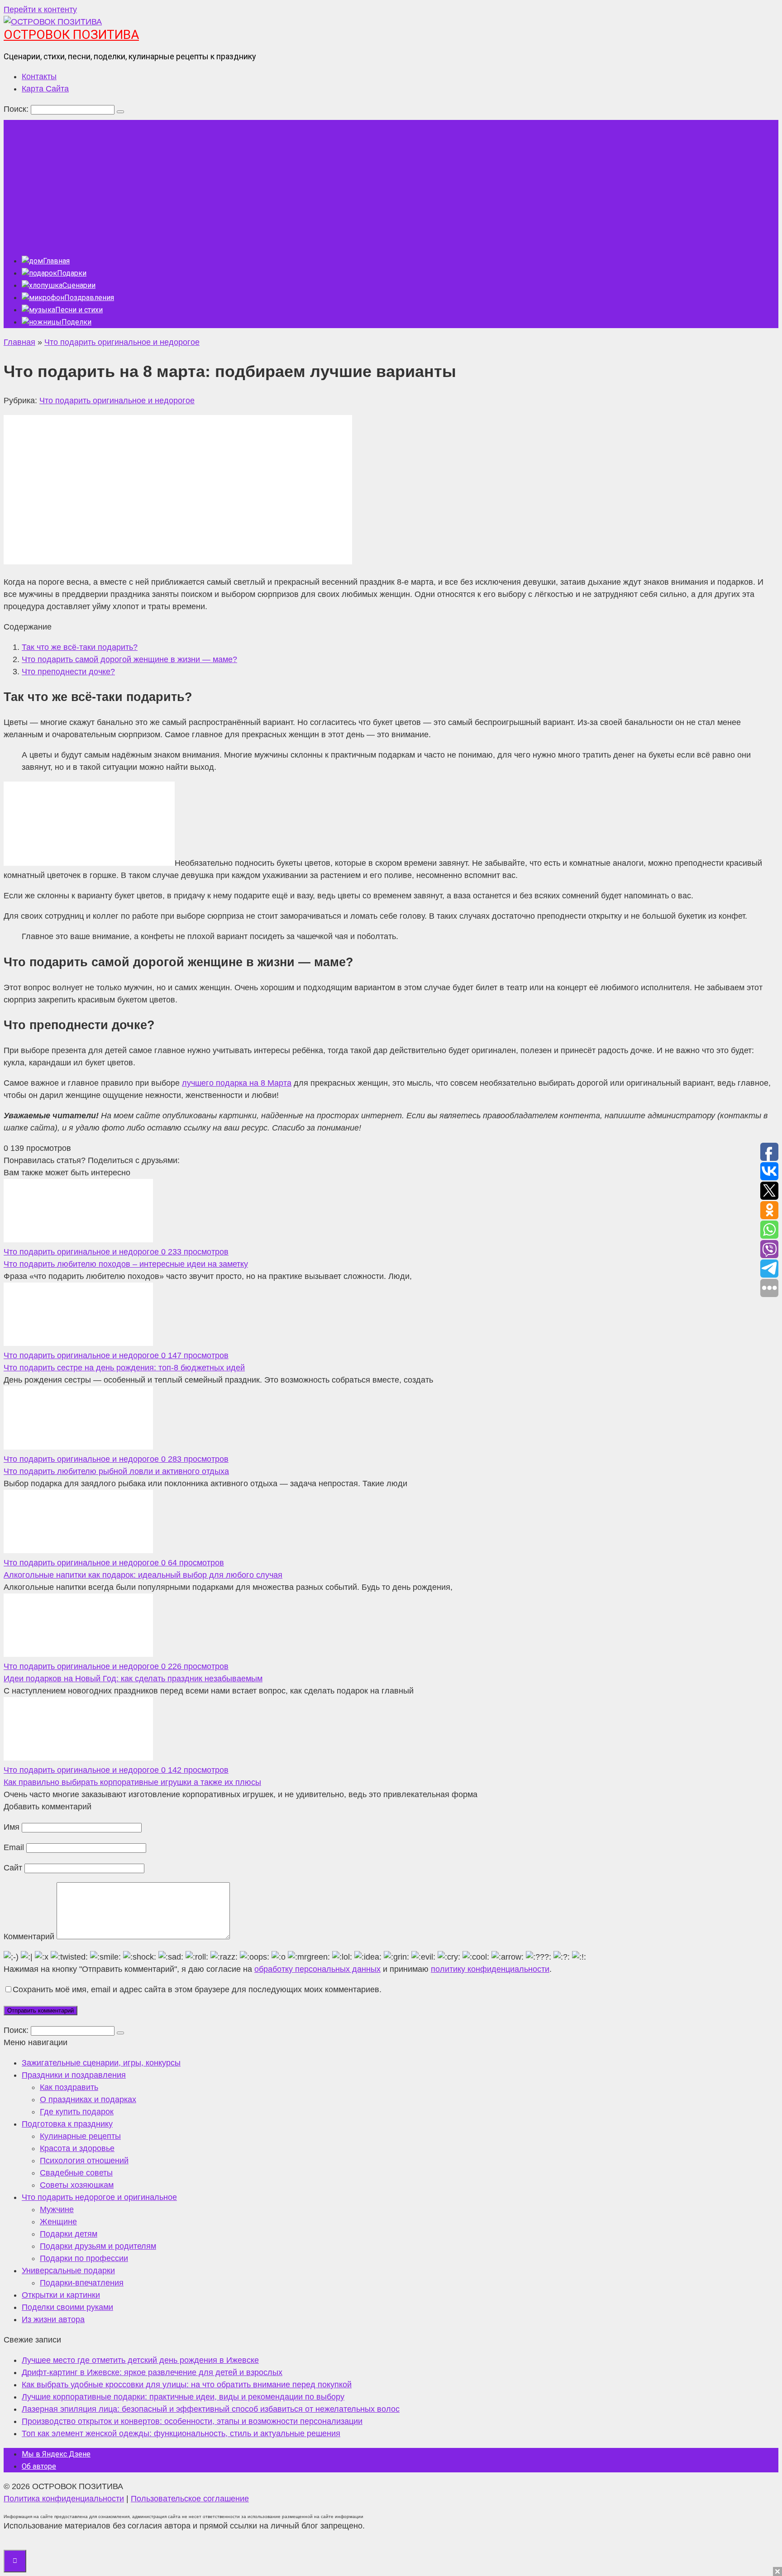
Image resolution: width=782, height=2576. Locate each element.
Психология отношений (84, 2161)
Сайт (13, 1868)
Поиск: (17, 109)
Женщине (58, 2222)
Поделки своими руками (67, 2307)
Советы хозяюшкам (77, 2185)
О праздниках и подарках (88, 2099)
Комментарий (29, 1937)
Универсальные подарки (68, 2271)
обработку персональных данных (317, 1969)
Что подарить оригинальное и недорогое (117, 401)
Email (14, 1847)
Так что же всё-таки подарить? (80, 647)
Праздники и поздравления (74, 2075)
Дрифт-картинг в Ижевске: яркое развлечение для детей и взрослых (152, 2372)
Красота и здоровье (77, 2148)
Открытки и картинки (61, 2295)
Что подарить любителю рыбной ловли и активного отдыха (116, 1471)
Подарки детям (69, 2234)
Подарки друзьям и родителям (98, 2246)
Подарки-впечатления (82, 2283)
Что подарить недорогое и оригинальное (99, 2197)
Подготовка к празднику (67, 2124)
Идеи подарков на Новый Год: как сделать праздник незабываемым (133, 1679)
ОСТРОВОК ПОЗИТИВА (71, 35)
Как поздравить (69, 2087)
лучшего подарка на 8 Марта (237, 1083)
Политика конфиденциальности (64, 2499)
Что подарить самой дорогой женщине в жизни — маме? (129, 659)
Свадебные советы (76, 2173)
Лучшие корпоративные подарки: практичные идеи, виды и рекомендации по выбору (183, 2397)
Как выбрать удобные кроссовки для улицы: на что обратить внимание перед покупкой (187, 2385)
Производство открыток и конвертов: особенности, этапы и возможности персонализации (192, 2421)
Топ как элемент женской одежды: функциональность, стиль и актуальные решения (181, 2433)
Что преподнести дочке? (68, 672)
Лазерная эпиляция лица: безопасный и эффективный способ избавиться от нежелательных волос (211, 2409)
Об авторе (39, 2466)
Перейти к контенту (40, 10)
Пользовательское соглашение (190, 2499)
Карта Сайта (45, 89)
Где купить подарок (77, 2112)
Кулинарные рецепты (80, 2136)
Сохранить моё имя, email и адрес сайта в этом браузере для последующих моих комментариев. (197, 1989)
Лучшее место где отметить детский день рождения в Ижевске (140, 2360)
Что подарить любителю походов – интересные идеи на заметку (126, 1264)
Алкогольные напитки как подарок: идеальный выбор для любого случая (143, 1575)
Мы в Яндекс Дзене (56, 2454)
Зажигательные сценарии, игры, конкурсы (101, 2063)
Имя (12, 1827)
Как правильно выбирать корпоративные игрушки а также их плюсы (132, 1782)
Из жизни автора (53, 2319)
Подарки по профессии (84, 2258)
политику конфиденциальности (490, 1969)
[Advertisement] (391, 183)
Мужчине (57, 2209)
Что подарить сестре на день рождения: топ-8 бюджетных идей (124, 1368)
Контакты (39, 76)
